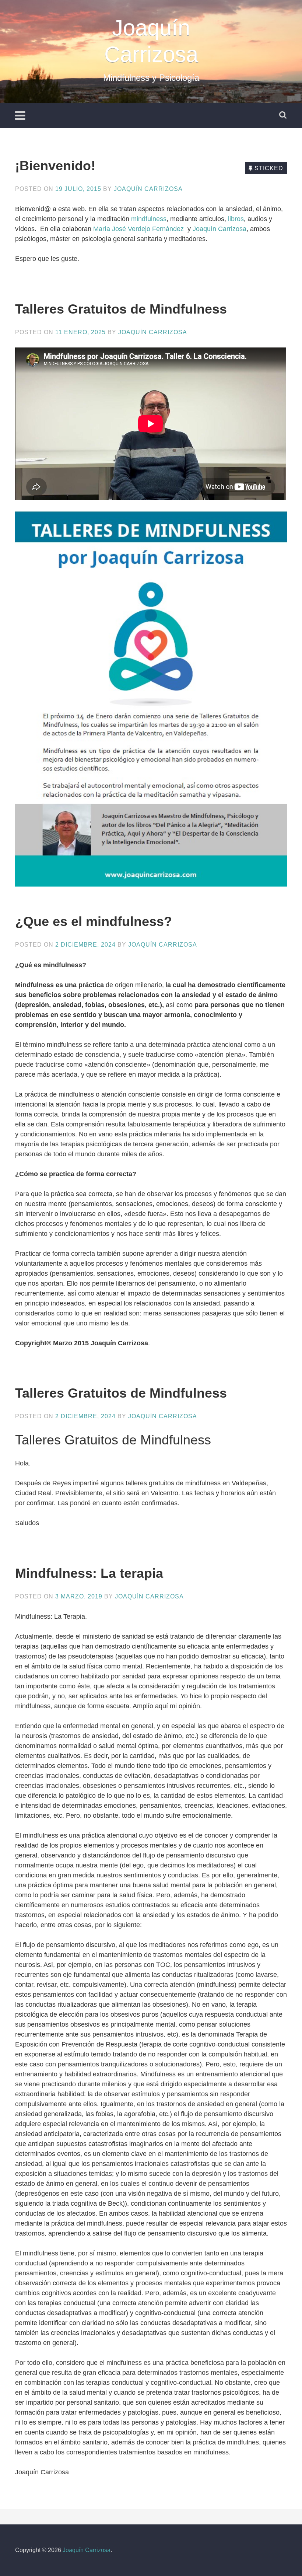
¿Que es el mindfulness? (94, 921)
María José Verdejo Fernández (139, 229)
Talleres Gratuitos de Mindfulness (121, 309)
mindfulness (149, 219)
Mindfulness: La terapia (89, 1573)
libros (236, 219)
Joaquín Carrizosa (148, 189)
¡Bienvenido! (55, 166)
